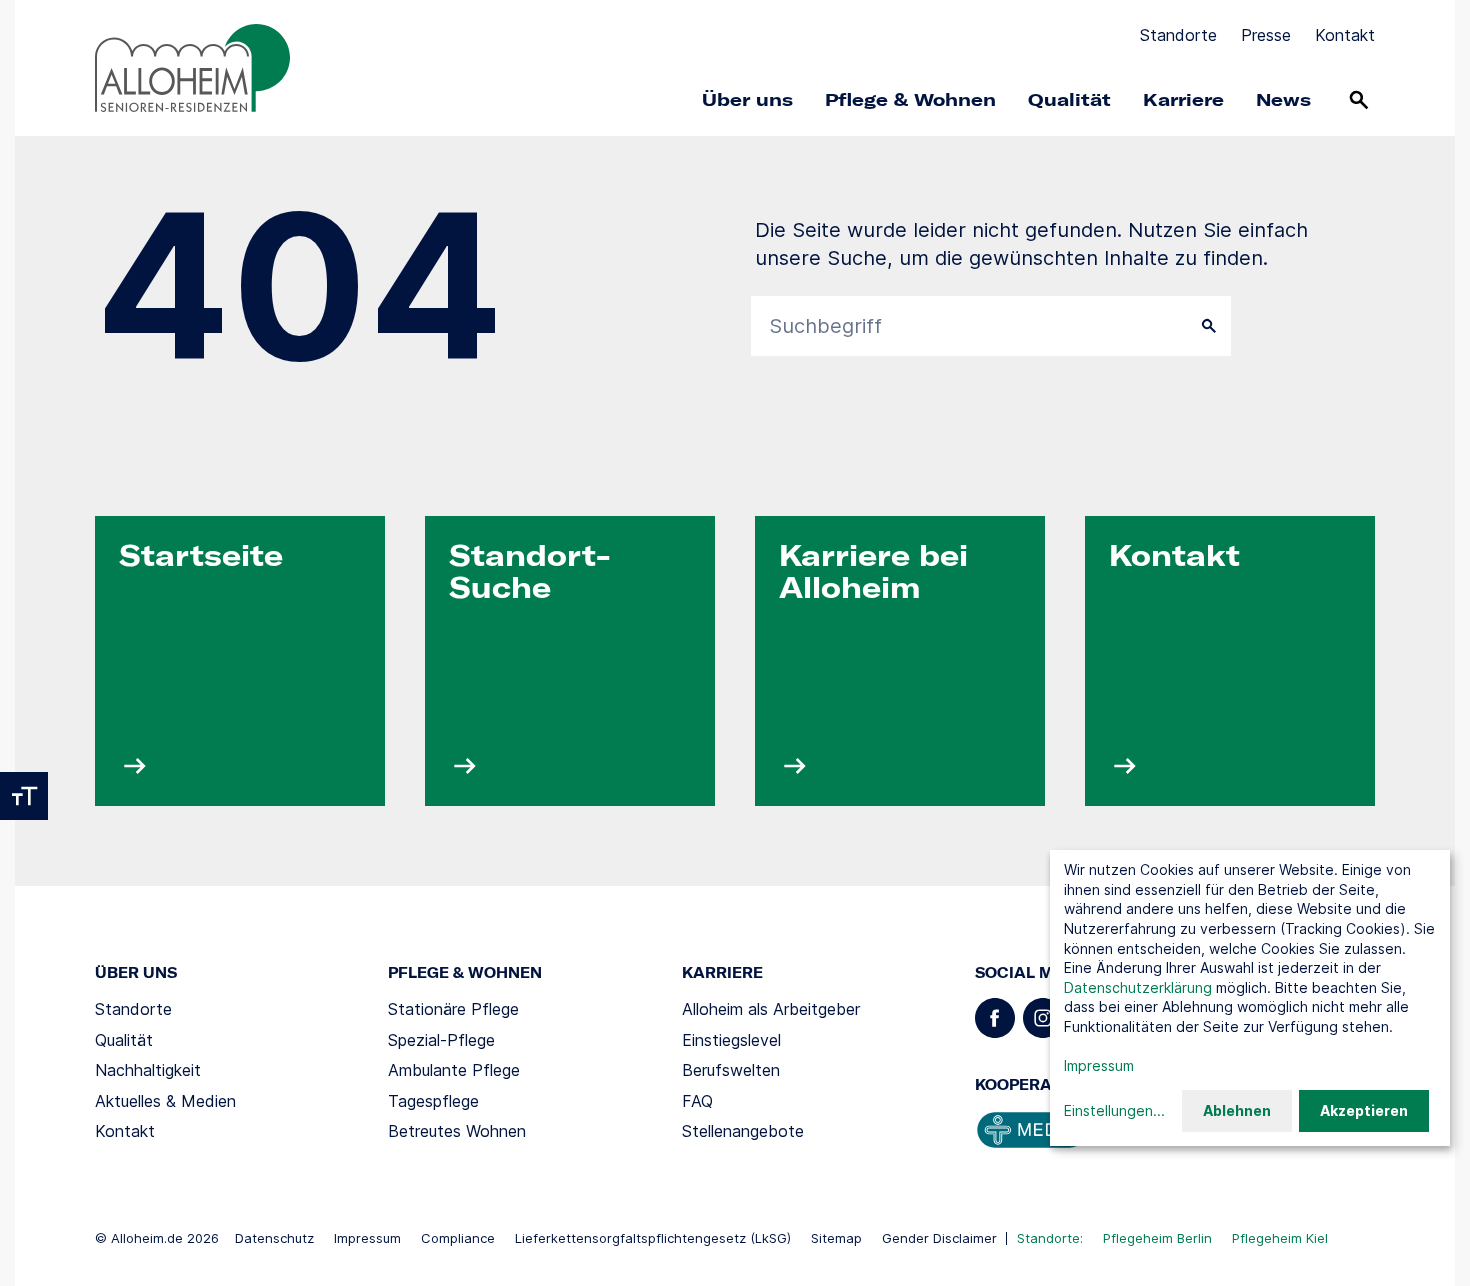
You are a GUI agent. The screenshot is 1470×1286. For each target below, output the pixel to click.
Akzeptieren (1364, 1110)
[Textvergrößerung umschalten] (24, 796)
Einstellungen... (1114, 1110)
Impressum (367, 1238)
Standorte (1178, 35)
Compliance (458, 1238)
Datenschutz (274, 1238)
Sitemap (836, 1238)
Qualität (1069, 99)
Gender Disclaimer (939, 1238)
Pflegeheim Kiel (1280, 1238)
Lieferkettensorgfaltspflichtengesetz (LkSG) (653, 1238)
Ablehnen (1237, 1110)
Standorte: (1050, 1238)
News (1283, 99)
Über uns (747, 99)
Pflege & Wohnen (910, 99)
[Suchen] (1359, 100)
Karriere (1183, 99)
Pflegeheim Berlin (1157, 1238)
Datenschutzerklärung (1138, 987)
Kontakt (1345, 35)
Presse (1266, 35)
